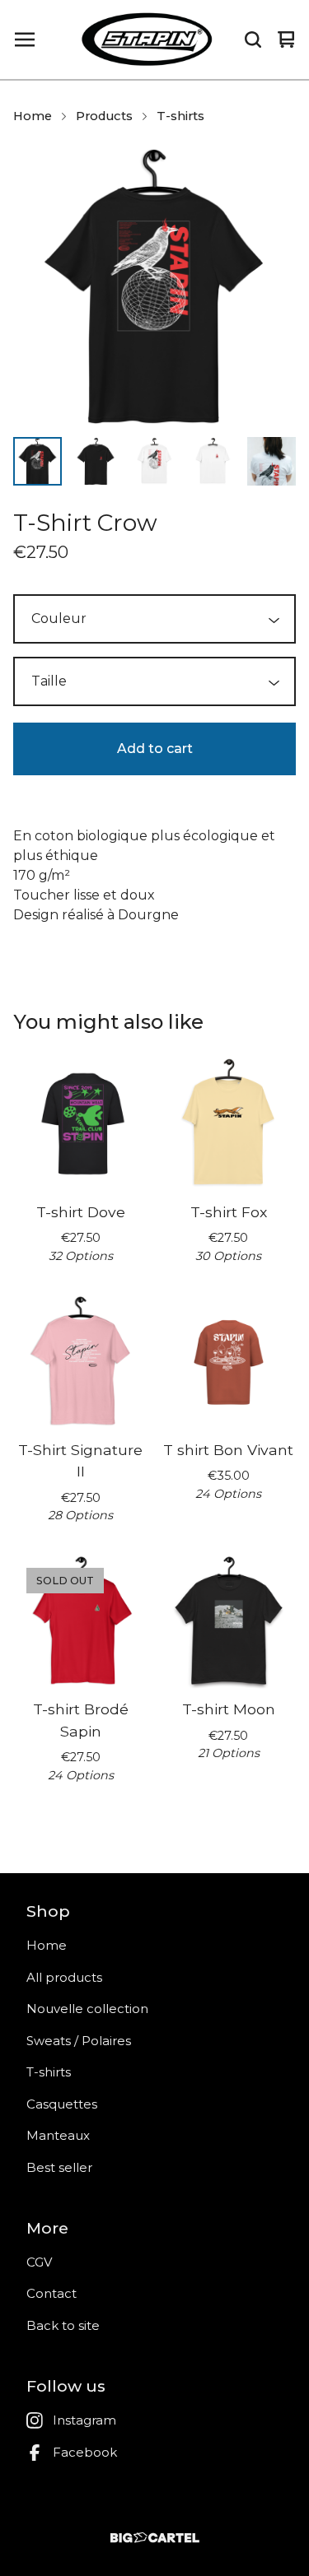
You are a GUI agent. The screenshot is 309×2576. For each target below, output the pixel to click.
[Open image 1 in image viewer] (154, 286)
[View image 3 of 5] (154, 461)
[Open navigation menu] (25, 40)
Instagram (84, 2420)
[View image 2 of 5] (96, 461)
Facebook (85, 2452)
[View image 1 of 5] (37, 461)
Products (104, 116)
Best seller (59, 2167)
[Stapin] (147, 40)
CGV (39, 2262)
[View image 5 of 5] (272, 461)
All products (64, 1977)
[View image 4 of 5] (213, 461)
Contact (51, 2293)
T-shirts (180, 116)
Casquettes (62, 2104)
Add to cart (155, 749)
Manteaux (58, 2135)
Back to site (63, 2325)
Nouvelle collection (87, 2009)
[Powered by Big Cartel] (154, 2538)
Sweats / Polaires (79, 2041)
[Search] (253, 40)
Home (33, 116)
